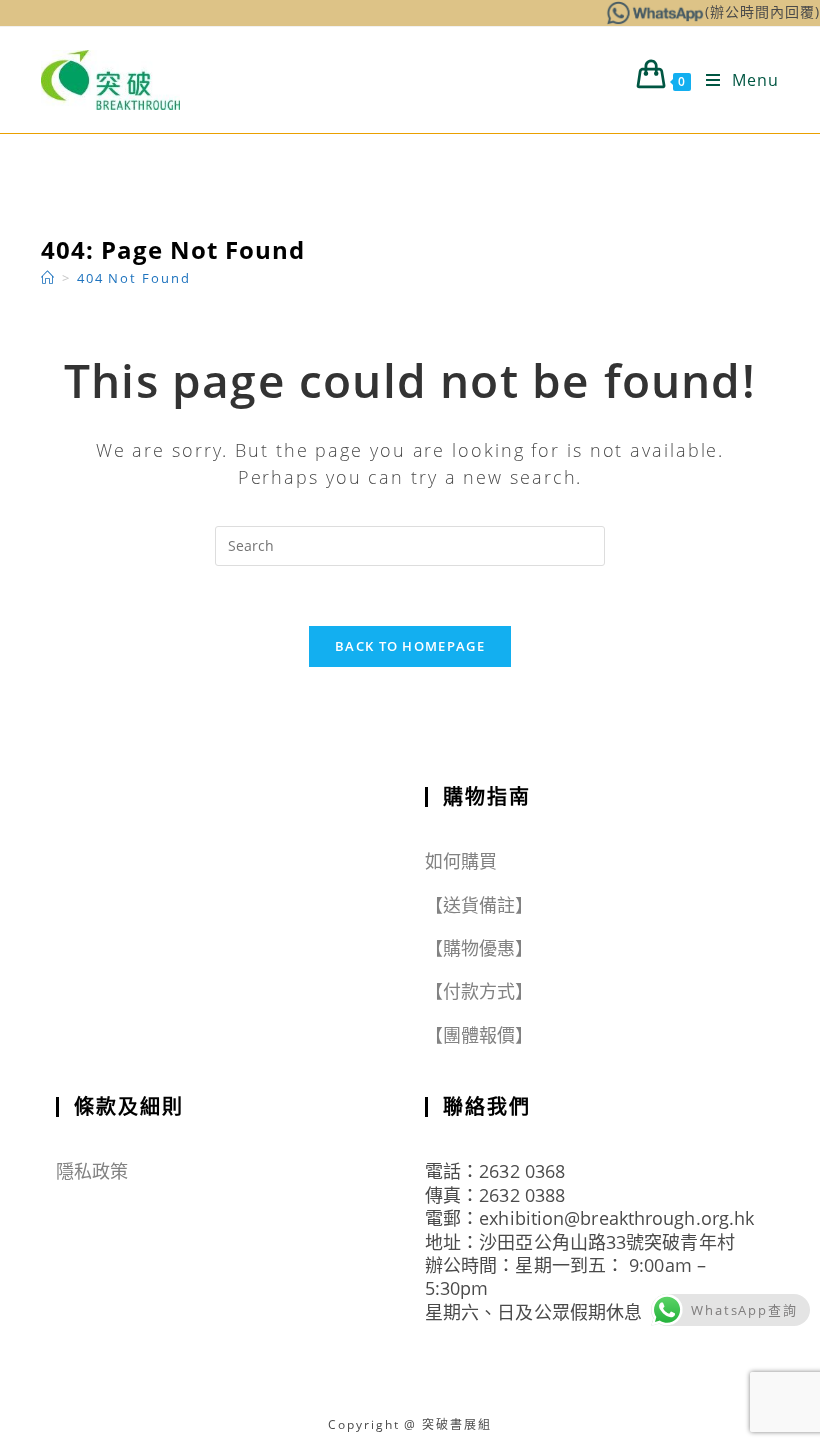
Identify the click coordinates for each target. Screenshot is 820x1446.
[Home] (48, 278)
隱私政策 (92, 1171)
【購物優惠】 (479, 948)
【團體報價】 (479, 1035)
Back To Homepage (410, 646)
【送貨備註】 (479, 905)
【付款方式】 (479, 991)
